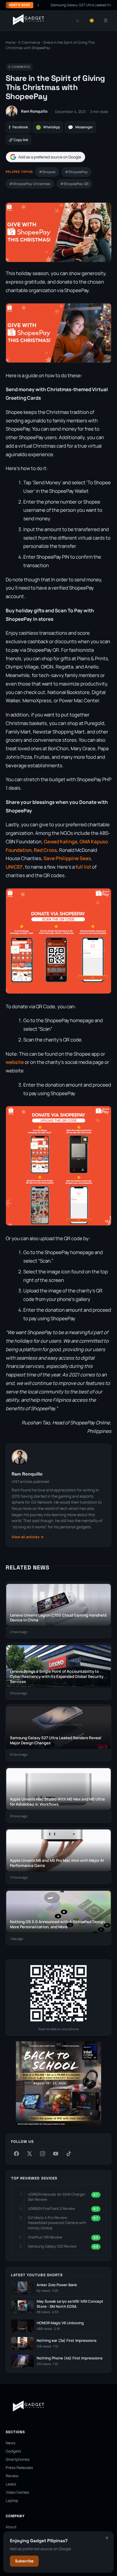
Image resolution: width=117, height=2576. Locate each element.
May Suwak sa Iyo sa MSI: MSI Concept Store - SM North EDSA (70, 2304)
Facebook (18, 127)
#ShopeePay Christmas (30, 184)
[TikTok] (69, 2154)
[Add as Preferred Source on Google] (45, 157)
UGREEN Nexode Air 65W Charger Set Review (57, 2197)
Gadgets (13, 2451)
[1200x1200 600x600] (58, 2125)
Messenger (80, 127)
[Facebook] (16, 2154)
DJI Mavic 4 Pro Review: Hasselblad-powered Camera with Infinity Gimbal (57, 2223)
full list (83, 867)
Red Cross (45, 850)
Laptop (12, 2500)
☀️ (92, 21)
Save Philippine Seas (67, 858)
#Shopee (47, 172)
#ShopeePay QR (74, 184)
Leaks (11, 2484)
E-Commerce (29, 42)
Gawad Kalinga (60, 841)
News (11, 2443)
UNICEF (14, 867)
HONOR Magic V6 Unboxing (60, 2323)
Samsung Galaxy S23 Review (52, 2246)
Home (11, 42)
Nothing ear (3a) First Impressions (67, 2341)
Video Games (17, 2492)
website (15, 1062)
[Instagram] (43, 2154)
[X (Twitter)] (30, 2154)
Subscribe (24, 2561)
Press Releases (19, 2468)
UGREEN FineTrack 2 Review (51, 2208)
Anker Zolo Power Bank (57, 2285)
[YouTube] (56, 2154)
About (11, 2527)
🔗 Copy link (18, 140)
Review (12, 2476)
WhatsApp (48, 127)
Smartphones (18, 2459)
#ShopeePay (76, 172)
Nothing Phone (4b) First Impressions (70, 2358)
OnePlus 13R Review (45, 2237)
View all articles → (28, 1537)
